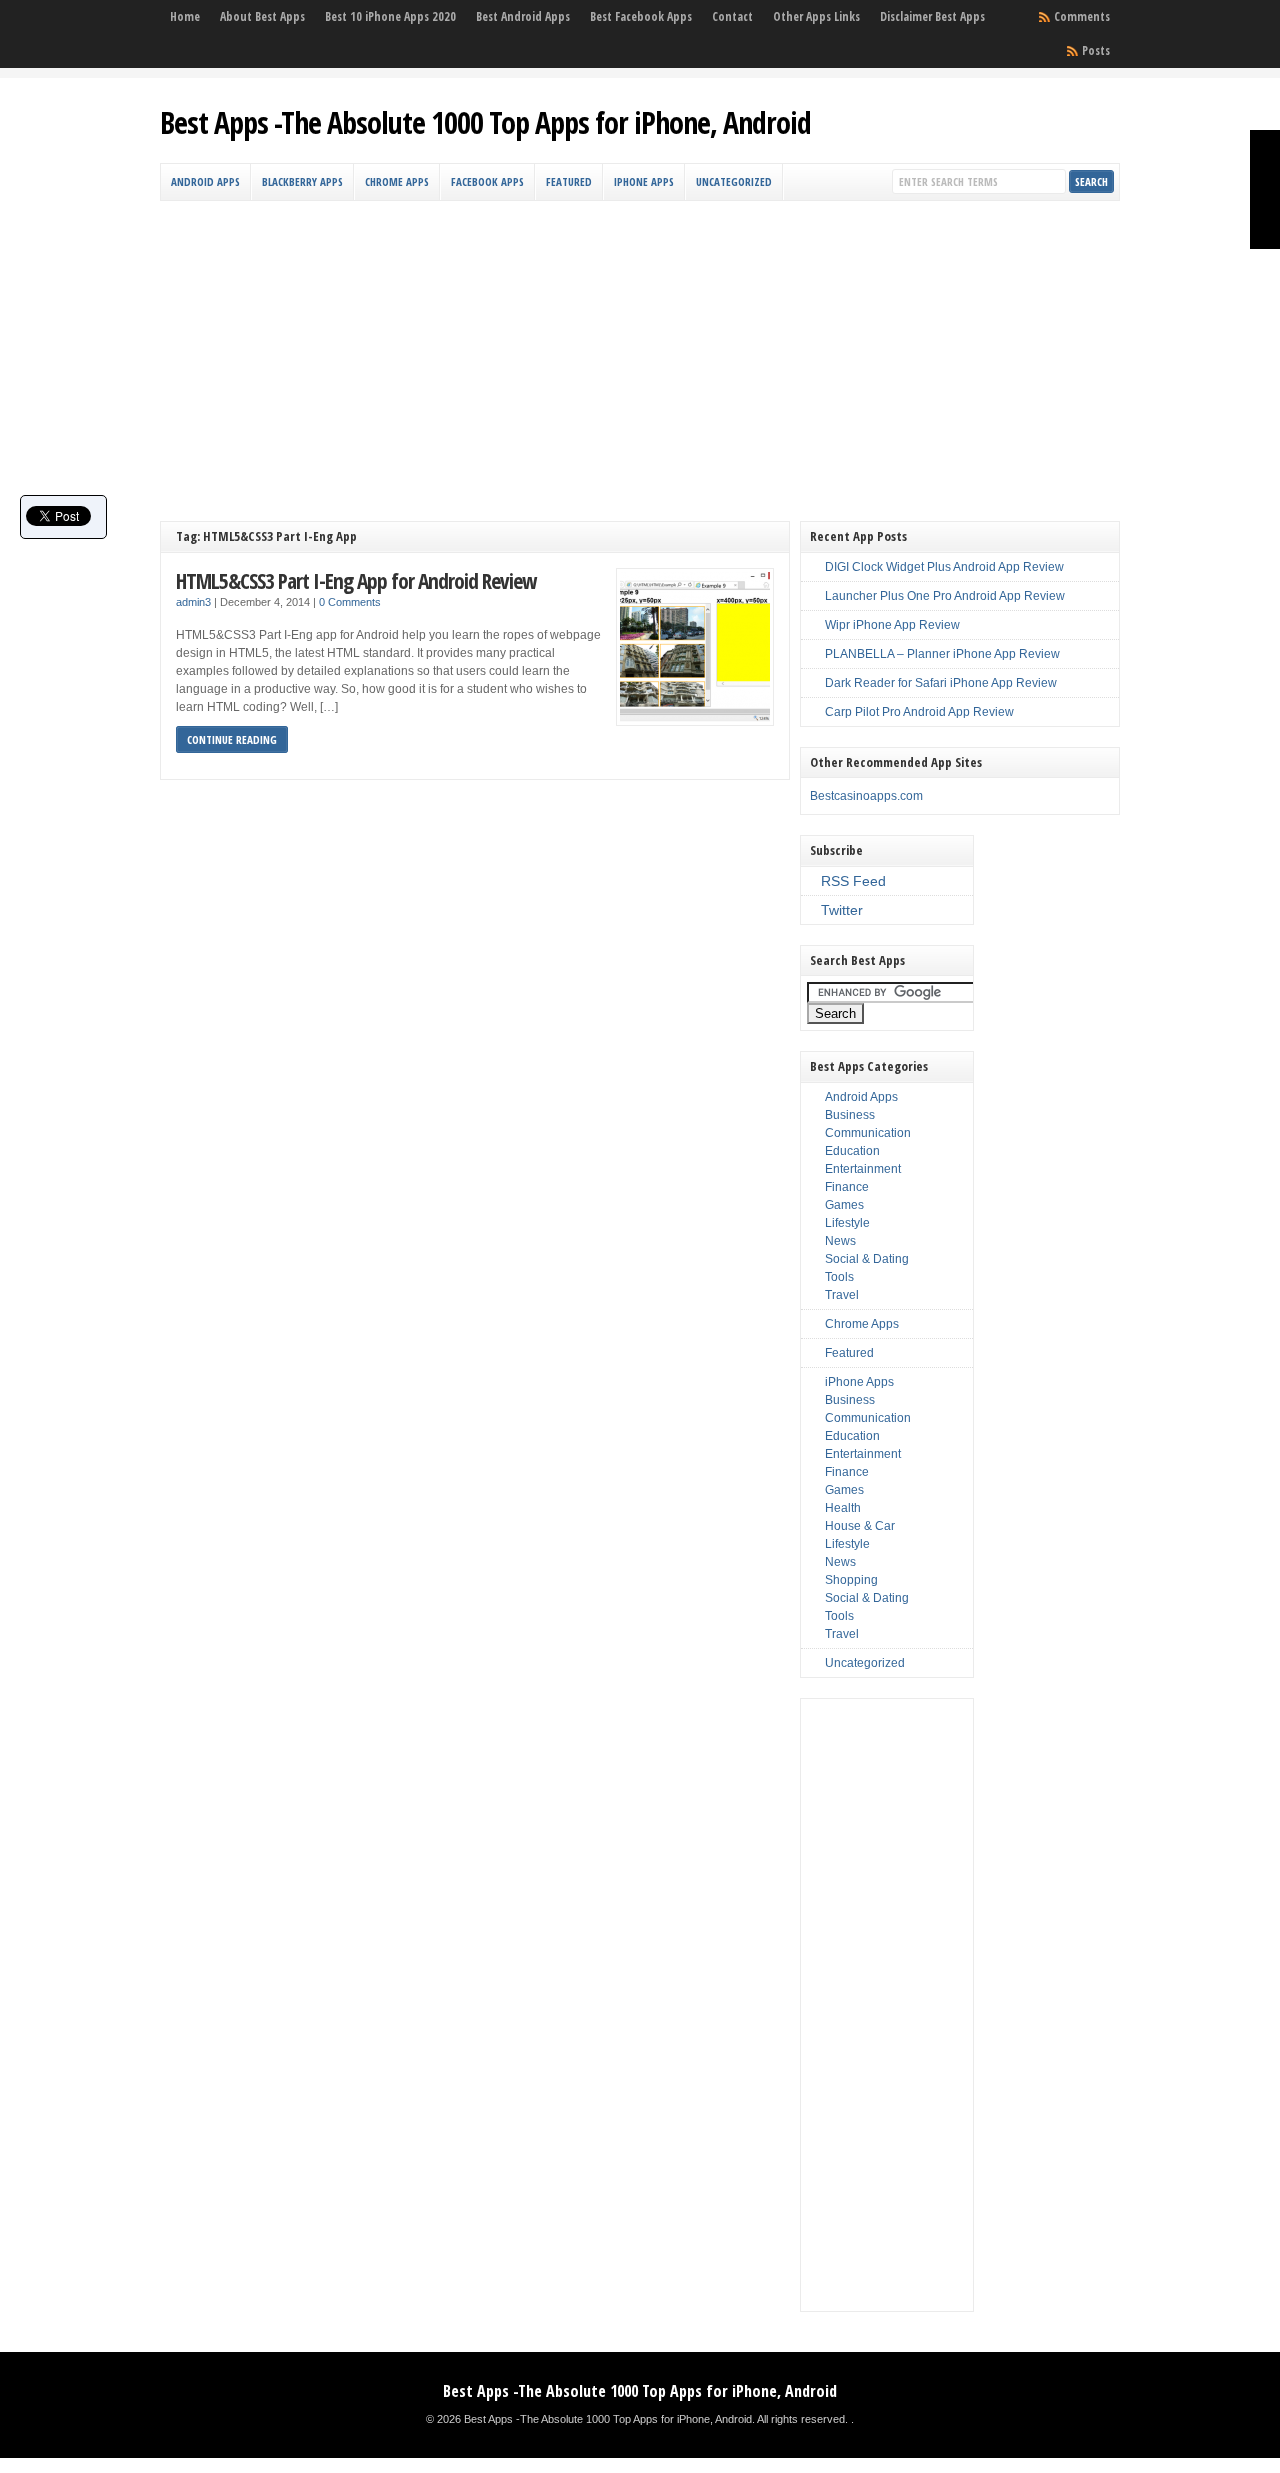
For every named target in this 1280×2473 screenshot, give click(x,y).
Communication (868, 1133)
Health (843, 1508)
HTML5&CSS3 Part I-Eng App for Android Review (356, 580)
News (840, 1241)
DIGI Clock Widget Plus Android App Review (944, 567)
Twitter (842, 910)
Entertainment (863, 1169)
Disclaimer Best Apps (932, 16)
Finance (847, 1187)
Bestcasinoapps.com (866, 796)
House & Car (860, 1526)
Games (844, 1205)
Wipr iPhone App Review (892, 625)
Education (852, 1151)
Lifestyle (847, 1223)
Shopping (851, 1580)
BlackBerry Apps (302, 181)
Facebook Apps (487, 181)
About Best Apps (262, 16)
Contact (732, 16)
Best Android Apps (523, 16)
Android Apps (205, 181)
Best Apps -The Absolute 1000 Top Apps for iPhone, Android (485, 122)
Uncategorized (734, 181)
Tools (839, 1277)
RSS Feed (853, 881)
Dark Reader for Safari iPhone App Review (941, 683)
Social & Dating (867, 1259)
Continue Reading (232, 739)
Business (850, 1115)
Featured (569, 181)
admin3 (193, 602)
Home (185, 16)
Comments (1082, 16)
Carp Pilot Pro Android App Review (919, 712)
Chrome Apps (397, 181)
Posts (1096, 50)
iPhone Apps (644, 181)
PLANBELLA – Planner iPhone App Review (942, 654)
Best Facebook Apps (641, 16)
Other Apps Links (816, 16)
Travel (842, 1295)
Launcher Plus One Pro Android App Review (945, 596)
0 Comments (350, 602)
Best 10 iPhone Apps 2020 (390, 16)
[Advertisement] (640, 351)
